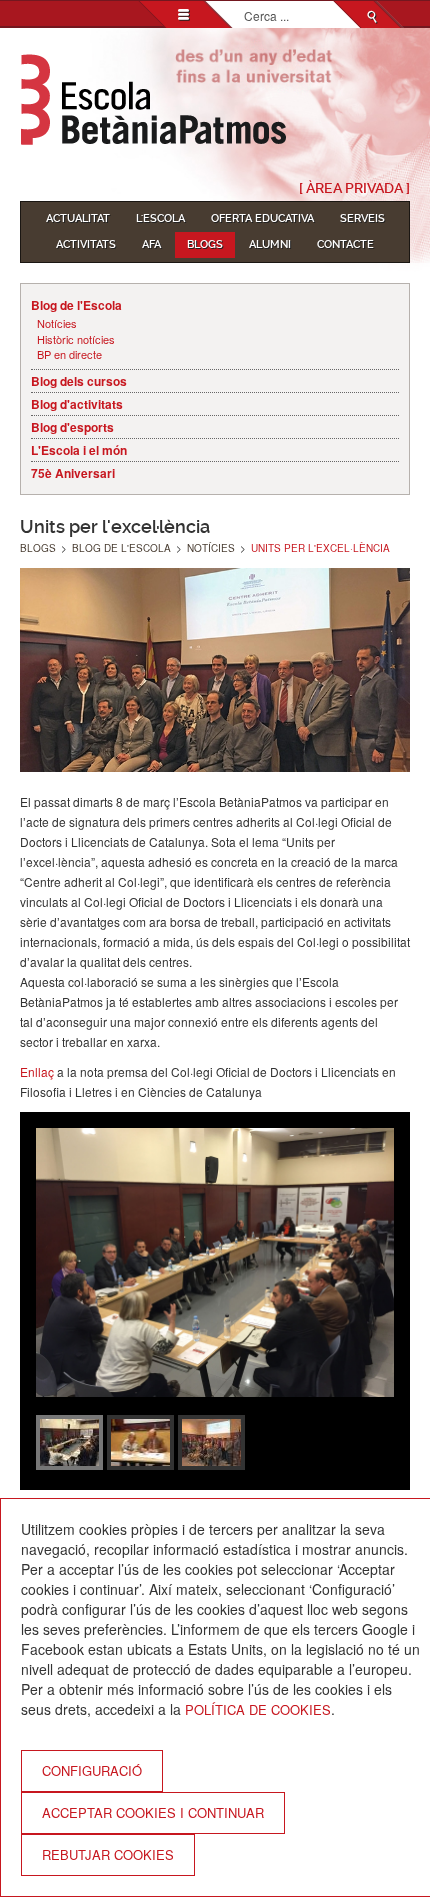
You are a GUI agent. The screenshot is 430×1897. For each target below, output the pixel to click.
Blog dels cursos (79, 381)
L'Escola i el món (79, 450)
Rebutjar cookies (108, 1854)
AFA (151, 244)
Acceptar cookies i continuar (153, 1812)
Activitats (86, 244)
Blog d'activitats (77, 404)
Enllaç (37, 1071)
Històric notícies (76, 339)
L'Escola (160, 218)
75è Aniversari (73, 473)
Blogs (205, 244)
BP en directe (69, 354)
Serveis (362, 218)
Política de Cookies (258, 1709)
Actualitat (78, 218)
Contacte (345, 244)
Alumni (270, 244)
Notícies (57, 323)
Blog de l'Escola (76, 305)
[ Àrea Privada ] (354, 188)
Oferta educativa (262, 218)
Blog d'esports (72, 427)
